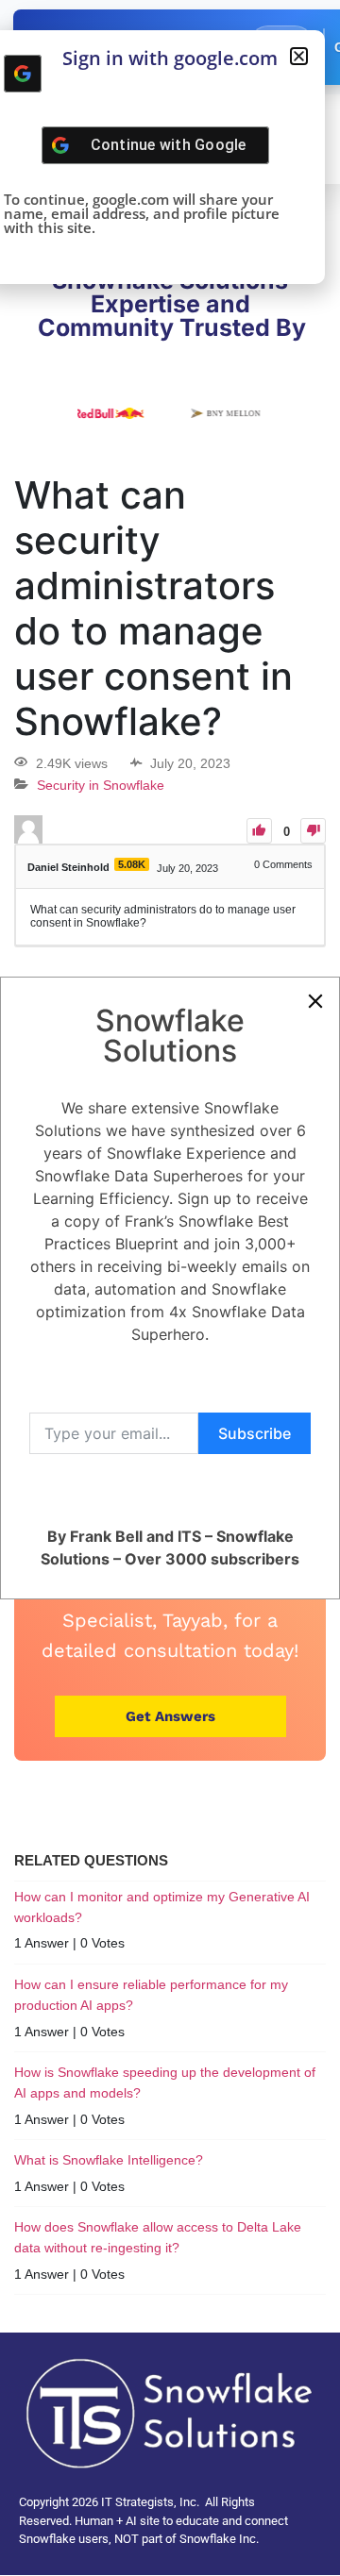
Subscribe (255, 1433)
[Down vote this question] (313, 831)
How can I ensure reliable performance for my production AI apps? (151, 1995)
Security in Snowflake (101, 785)
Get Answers (170, 1716)
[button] (299, 56)
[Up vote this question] (259, 831)
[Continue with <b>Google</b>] (23, 74)
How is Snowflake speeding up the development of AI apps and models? (165, 2083)
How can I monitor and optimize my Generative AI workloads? (162, 1907)
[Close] (315, 1001)
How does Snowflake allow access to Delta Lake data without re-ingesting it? (158, 2237)
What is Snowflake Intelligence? (109, 2160)
